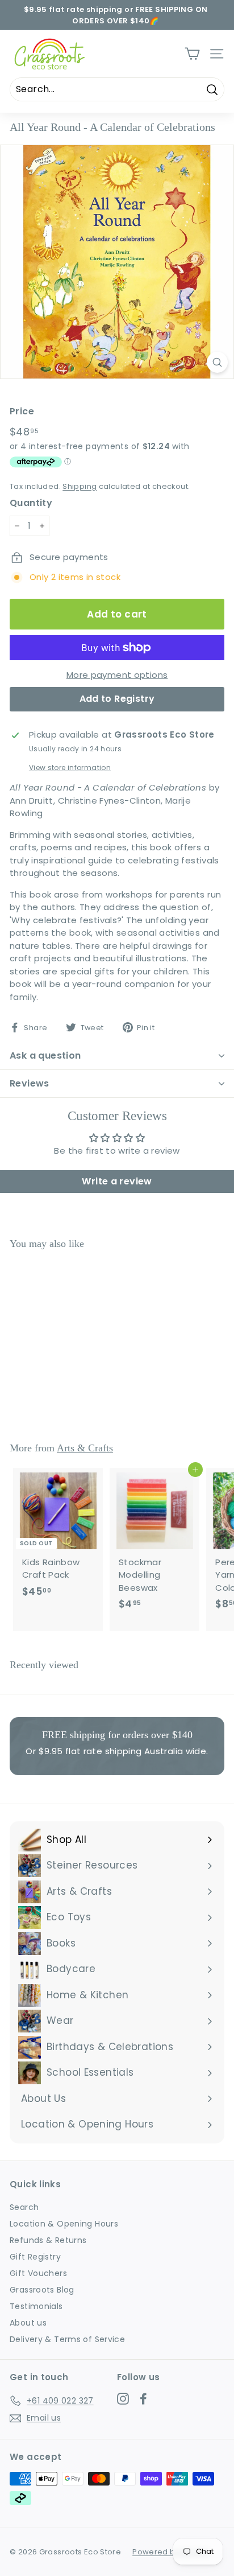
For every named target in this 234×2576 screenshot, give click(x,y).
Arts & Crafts (85, 1448)
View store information (70, 768)
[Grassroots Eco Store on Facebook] (143, 2399)
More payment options (117, 675)
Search (24, 2207)
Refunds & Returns (48, 2240)
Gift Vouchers (38, 2273)
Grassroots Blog (42, 2290)
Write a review (117, 1181)
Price (22, 411)
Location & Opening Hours (64, 2224)
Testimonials (36, 2306)
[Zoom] (217, 362)
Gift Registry (35, 2257)
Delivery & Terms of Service (67, 2339)
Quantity (31, 503)
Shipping (80, 486)
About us (28, 2323)
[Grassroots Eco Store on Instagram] (123, 2399)
